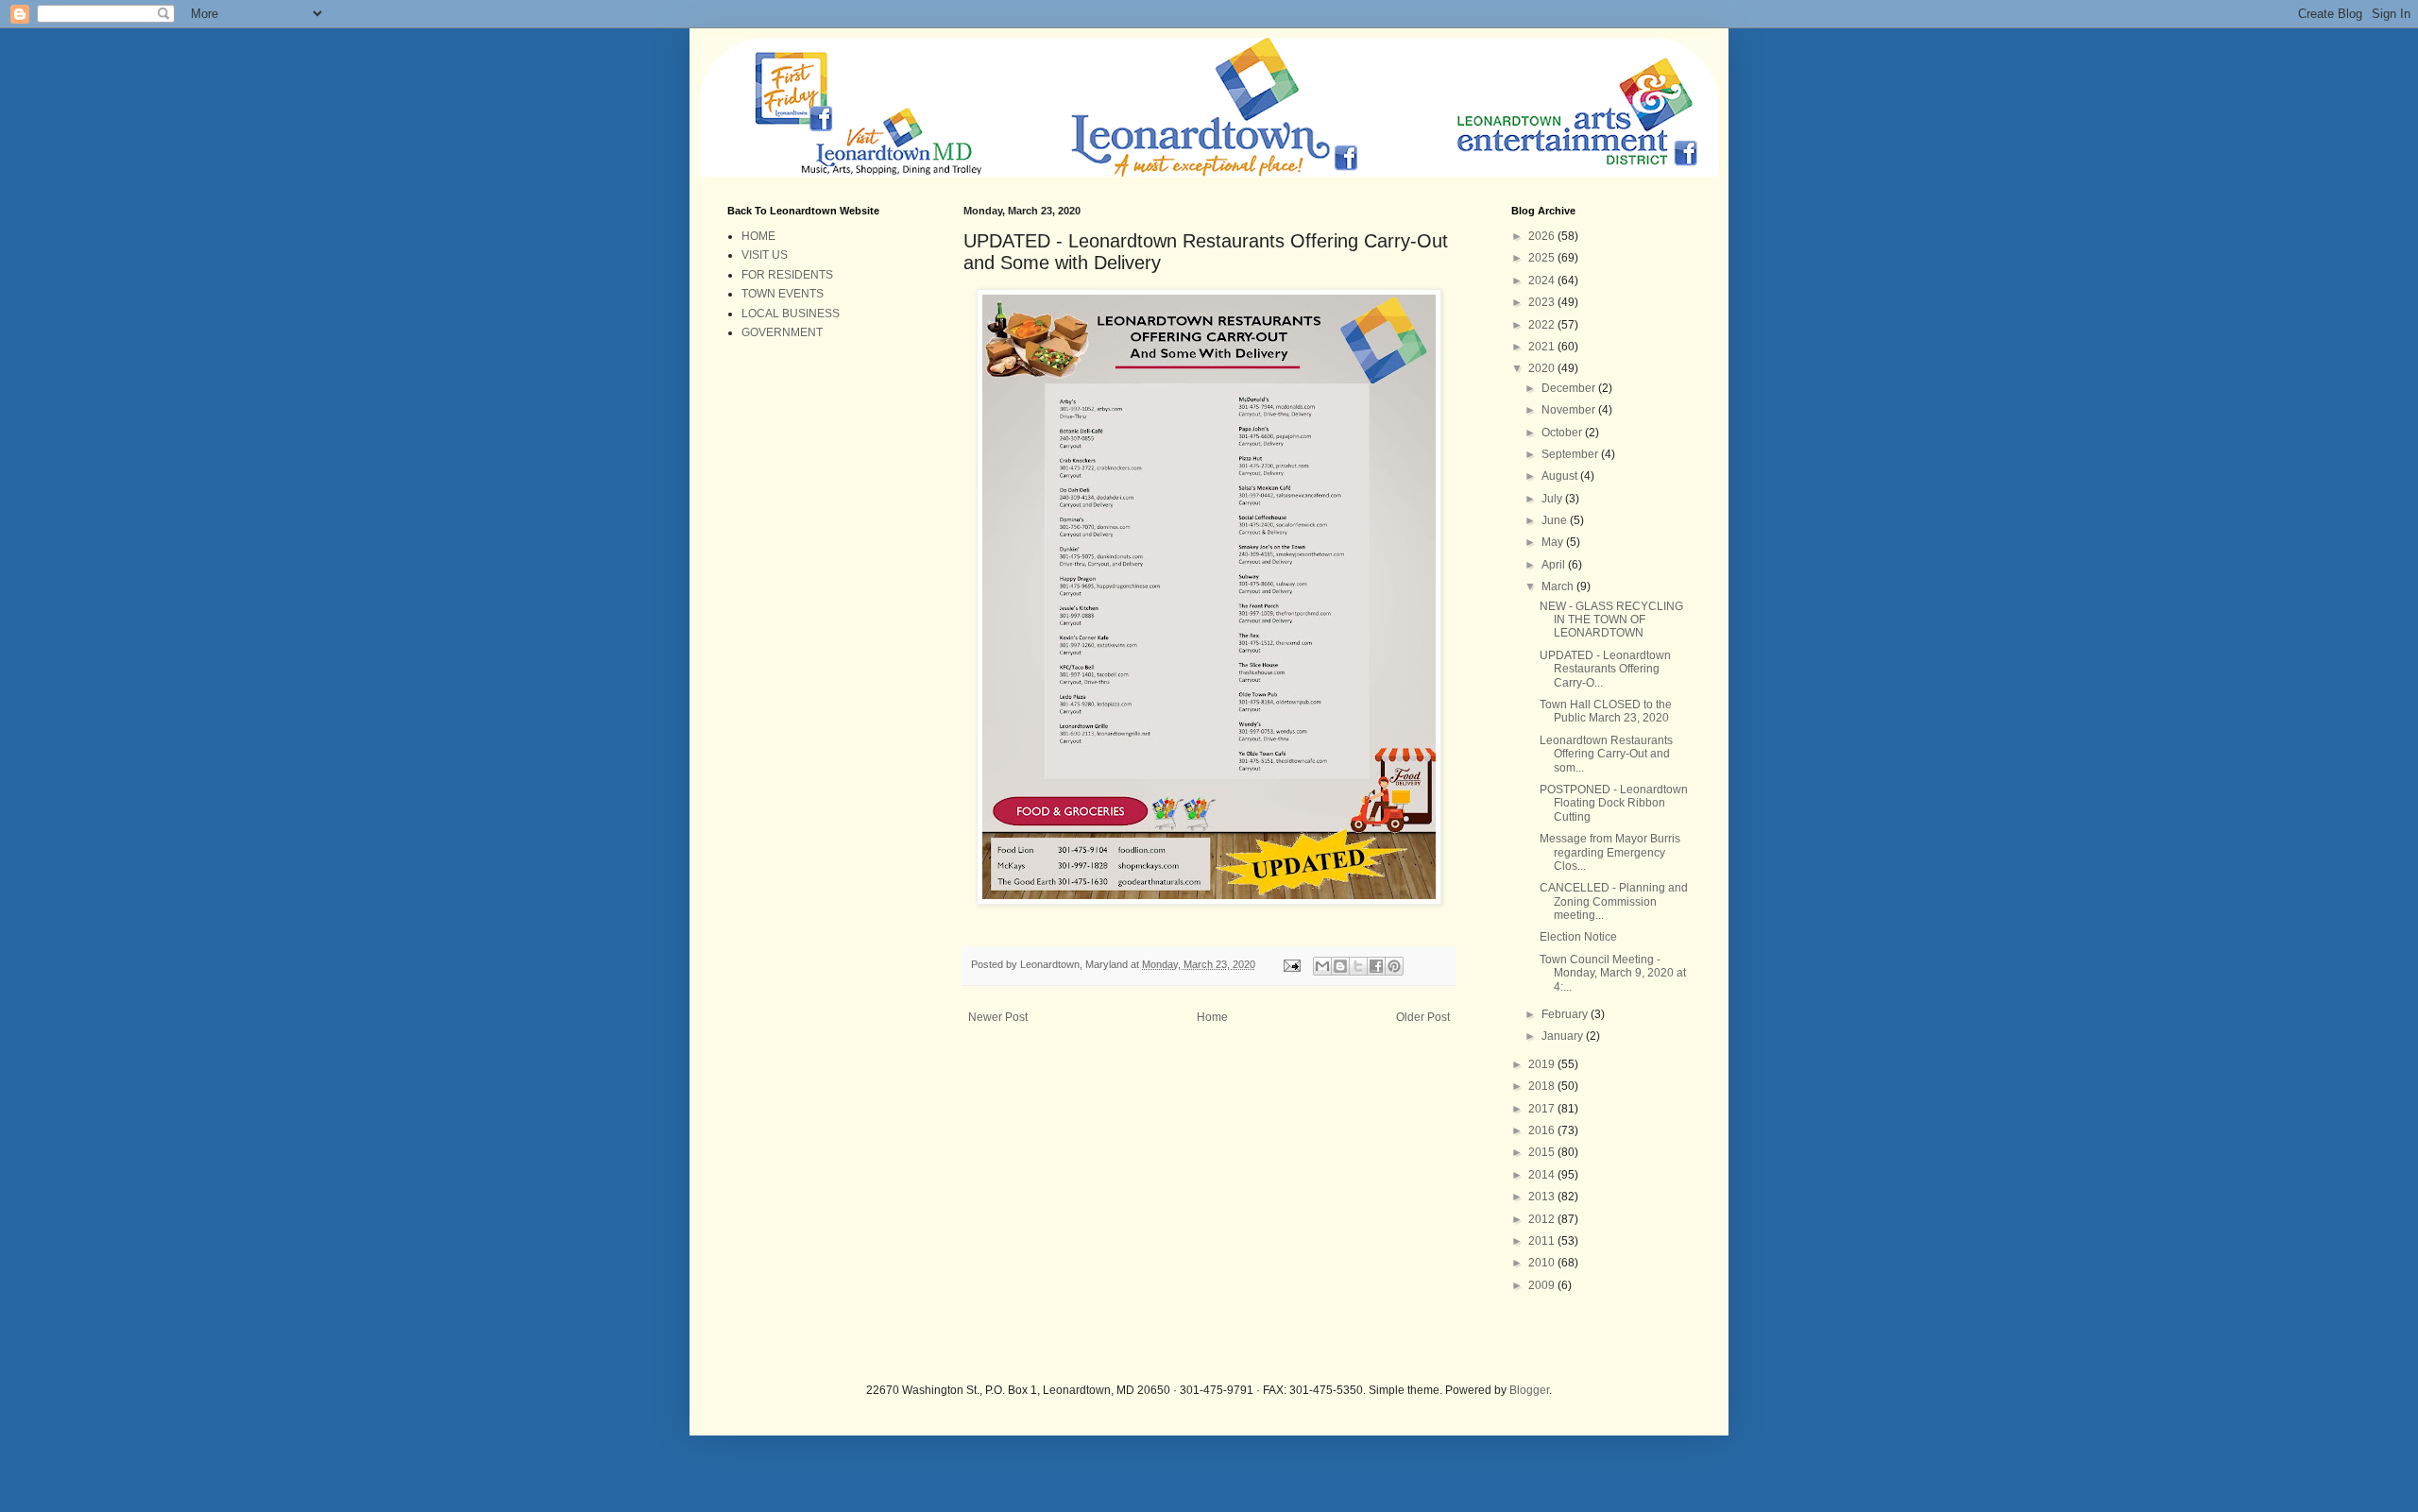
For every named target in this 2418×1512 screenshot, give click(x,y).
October (1563, 433)
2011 (1543, 1241)
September (1571, 454)
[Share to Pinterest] (1394, 966)
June (1556, 520)
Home (1212, 1017)
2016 (1543, 1130)
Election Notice (1578, 937)
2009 (1543, 1285)
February (1566, 1014)
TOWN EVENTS (783, 294)
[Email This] (1322, 966)
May (1554, 542)
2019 (1543, 1064)
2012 (1543, 1219)
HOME (758, 236)
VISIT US (765, 255)
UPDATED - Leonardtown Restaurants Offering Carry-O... (1605, 669)
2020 (1543, 368)
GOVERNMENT (782, 332)
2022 (1543, 325)
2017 (1543, 1109)
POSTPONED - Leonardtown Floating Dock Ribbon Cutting (1614, 803)
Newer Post (998, 1017)
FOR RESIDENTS (787, 275)
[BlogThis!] (1340, 966)
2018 (1543, 1086)
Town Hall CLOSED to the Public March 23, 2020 (1606, 711)
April (1555, 565)
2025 (1543, 258)
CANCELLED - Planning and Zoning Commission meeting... (1614, 901)
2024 (1543, 280)
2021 (1543, 347)
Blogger (1529, 1390)
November (1570, 410)
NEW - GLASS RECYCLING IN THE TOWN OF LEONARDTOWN (1611, 620)
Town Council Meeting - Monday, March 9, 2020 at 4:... (1613, 973)
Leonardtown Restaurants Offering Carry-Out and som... (1606, 754)
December (1570, 388)
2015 (1543, 1152)
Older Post (1423, 1017)
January (1564, 1036)
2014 (1543, 1175)
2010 (1543, 1263)
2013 (1543, 1197)
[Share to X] (1358, 966)
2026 (1543, 236)
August (1561, 476)
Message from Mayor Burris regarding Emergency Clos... (1610, 852)
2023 (1543, 302)
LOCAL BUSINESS (791, 314)
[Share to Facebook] (1376, 966)
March (1559, 586)
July (1553, 499)
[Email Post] (1291, 964)
